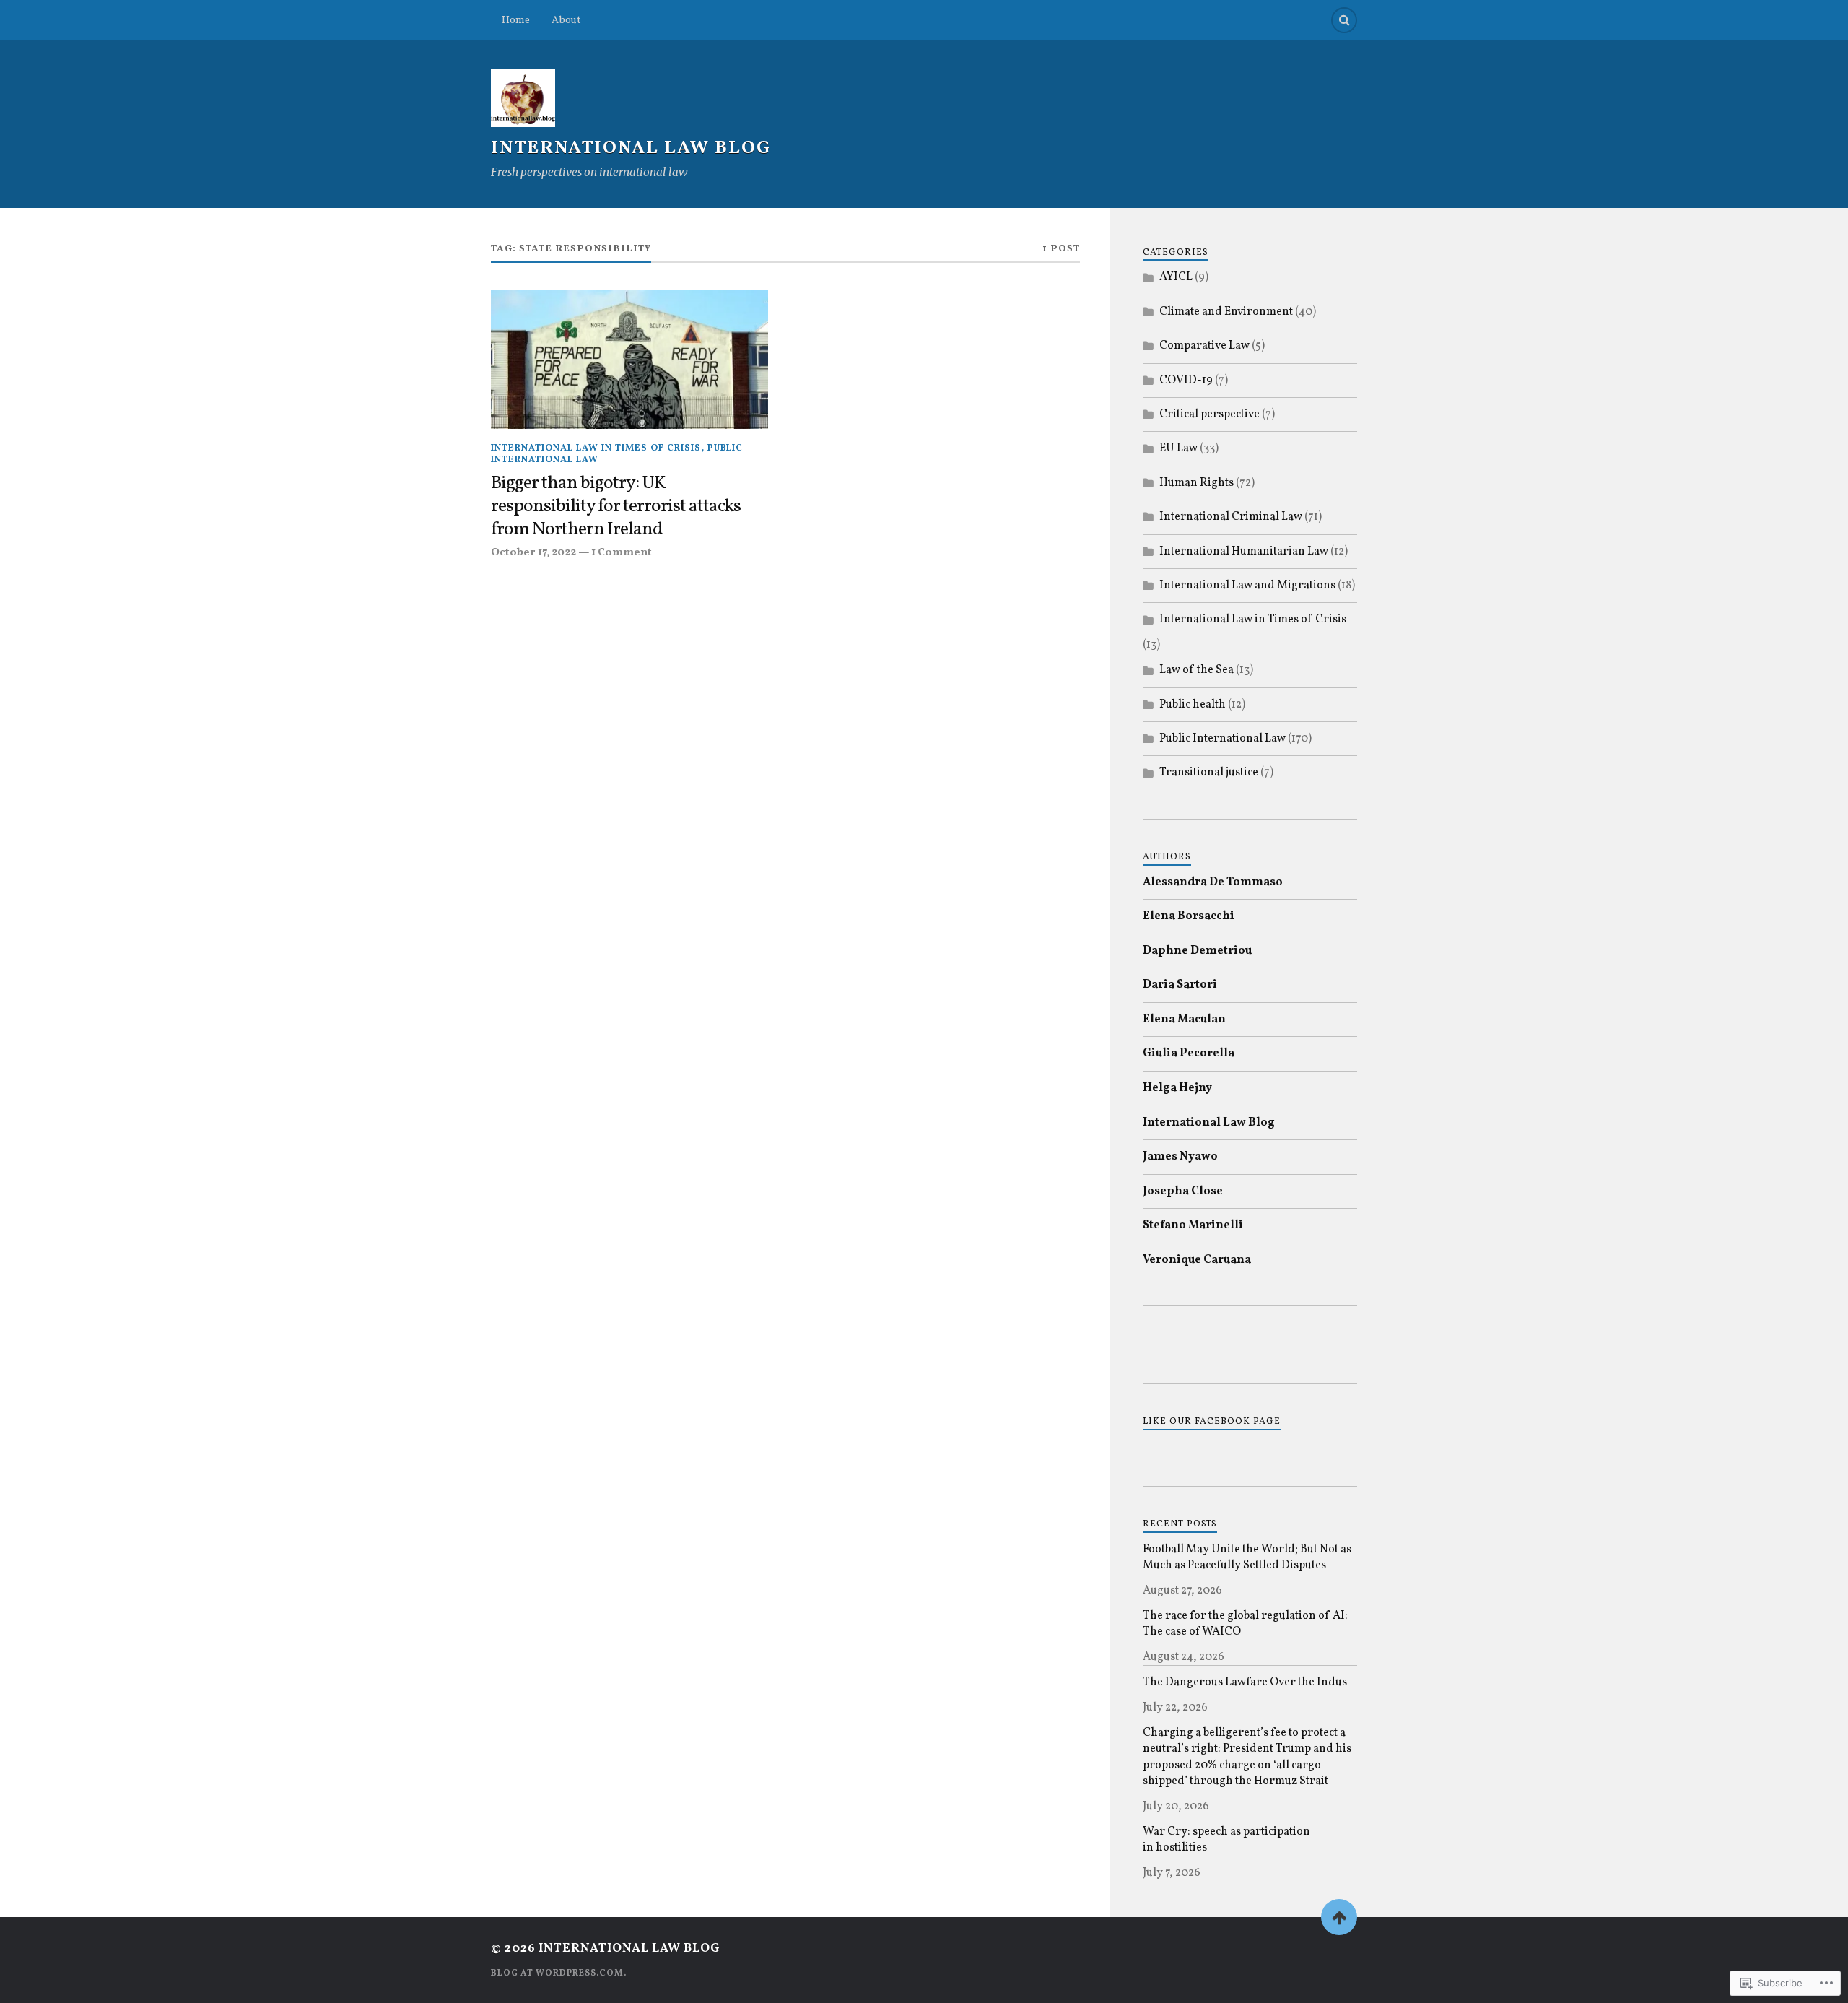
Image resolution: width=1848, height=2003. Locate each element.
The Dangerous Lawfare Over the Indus (1245, 1682)
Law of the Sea (1197, 670)
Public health (1193, 705)
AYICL (1176, 277)
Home (516, 20)
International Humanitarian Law (1244, 552)
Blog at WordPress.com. (559, 1973)
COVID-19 (1186, 381)
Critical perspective (1210, 414)
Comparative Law (1204, 346)
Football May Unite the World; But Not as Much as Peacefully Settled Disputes (1247, 1557)
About (566, 20)
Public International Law (1222, 739)
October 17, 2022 (533, 552)
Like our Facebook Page (1212, 1422)
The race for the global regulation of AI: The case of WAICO (1245, 1624)
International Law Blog (631, 148)
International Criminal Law (1231, 517)
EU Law (1178, 448)
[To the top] (1339, 1917)
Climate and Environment (1226, 312)
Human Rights (1197, 483)
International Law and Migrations (1247, 586)
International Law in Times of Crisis (596, 448)
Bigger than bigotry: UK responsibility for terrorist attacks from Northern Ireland (616, 507)
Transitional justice (1209, 773)
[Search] (1344, 20)
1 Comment (622, 552)
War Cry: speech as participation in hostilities (1226, 1840)
